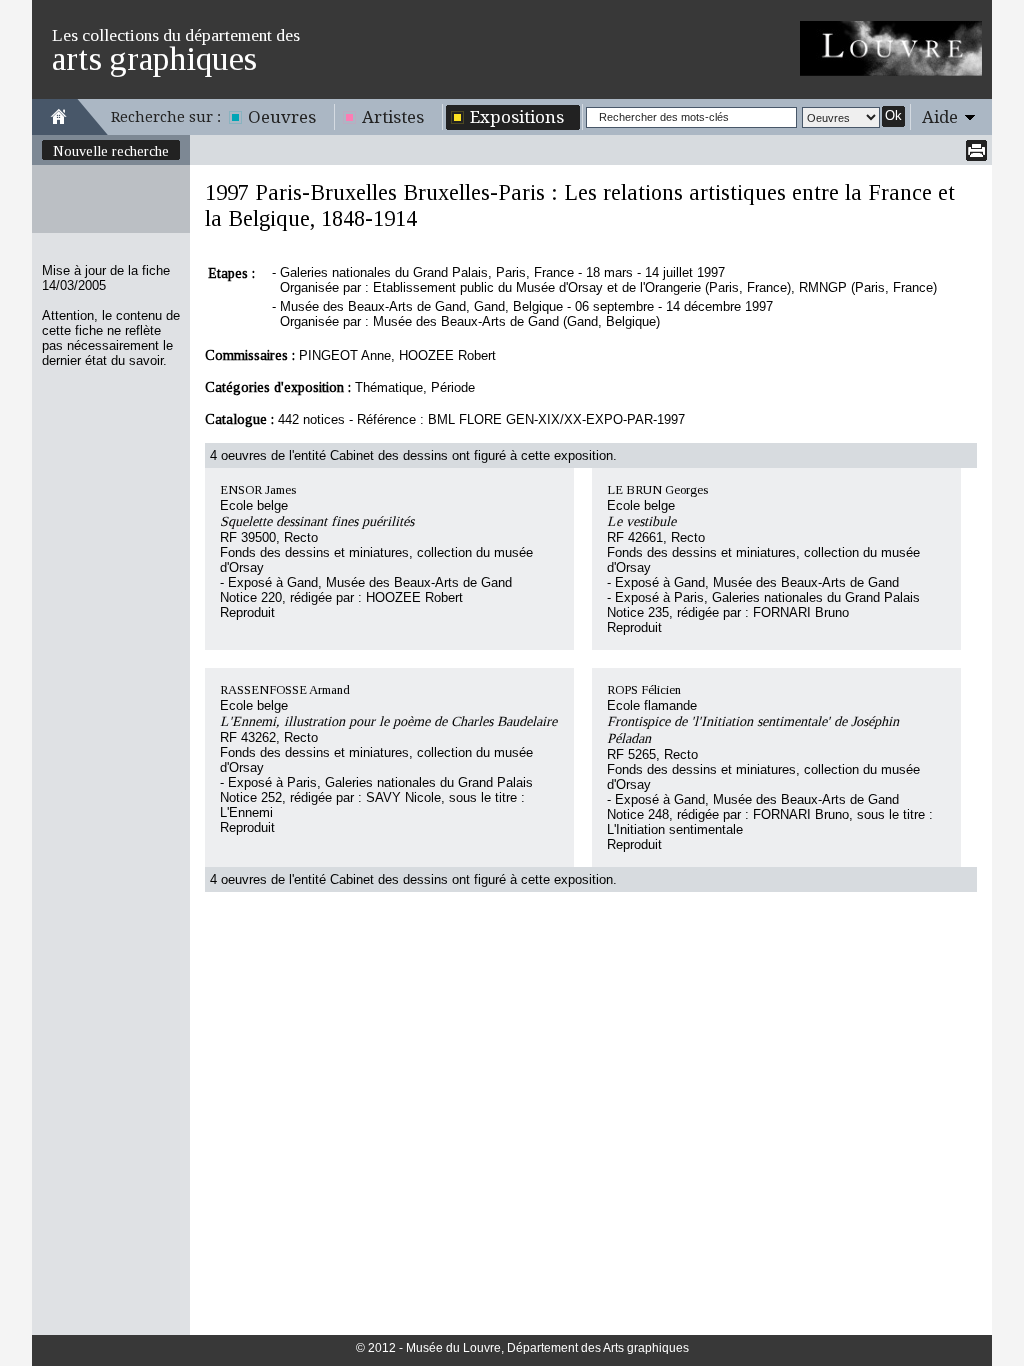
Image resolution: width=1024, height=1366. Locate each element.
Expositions (517, 117)
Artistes (393, 117)
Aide (940, 117)
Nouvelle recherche (111, 151)
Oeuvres (282, 117)
